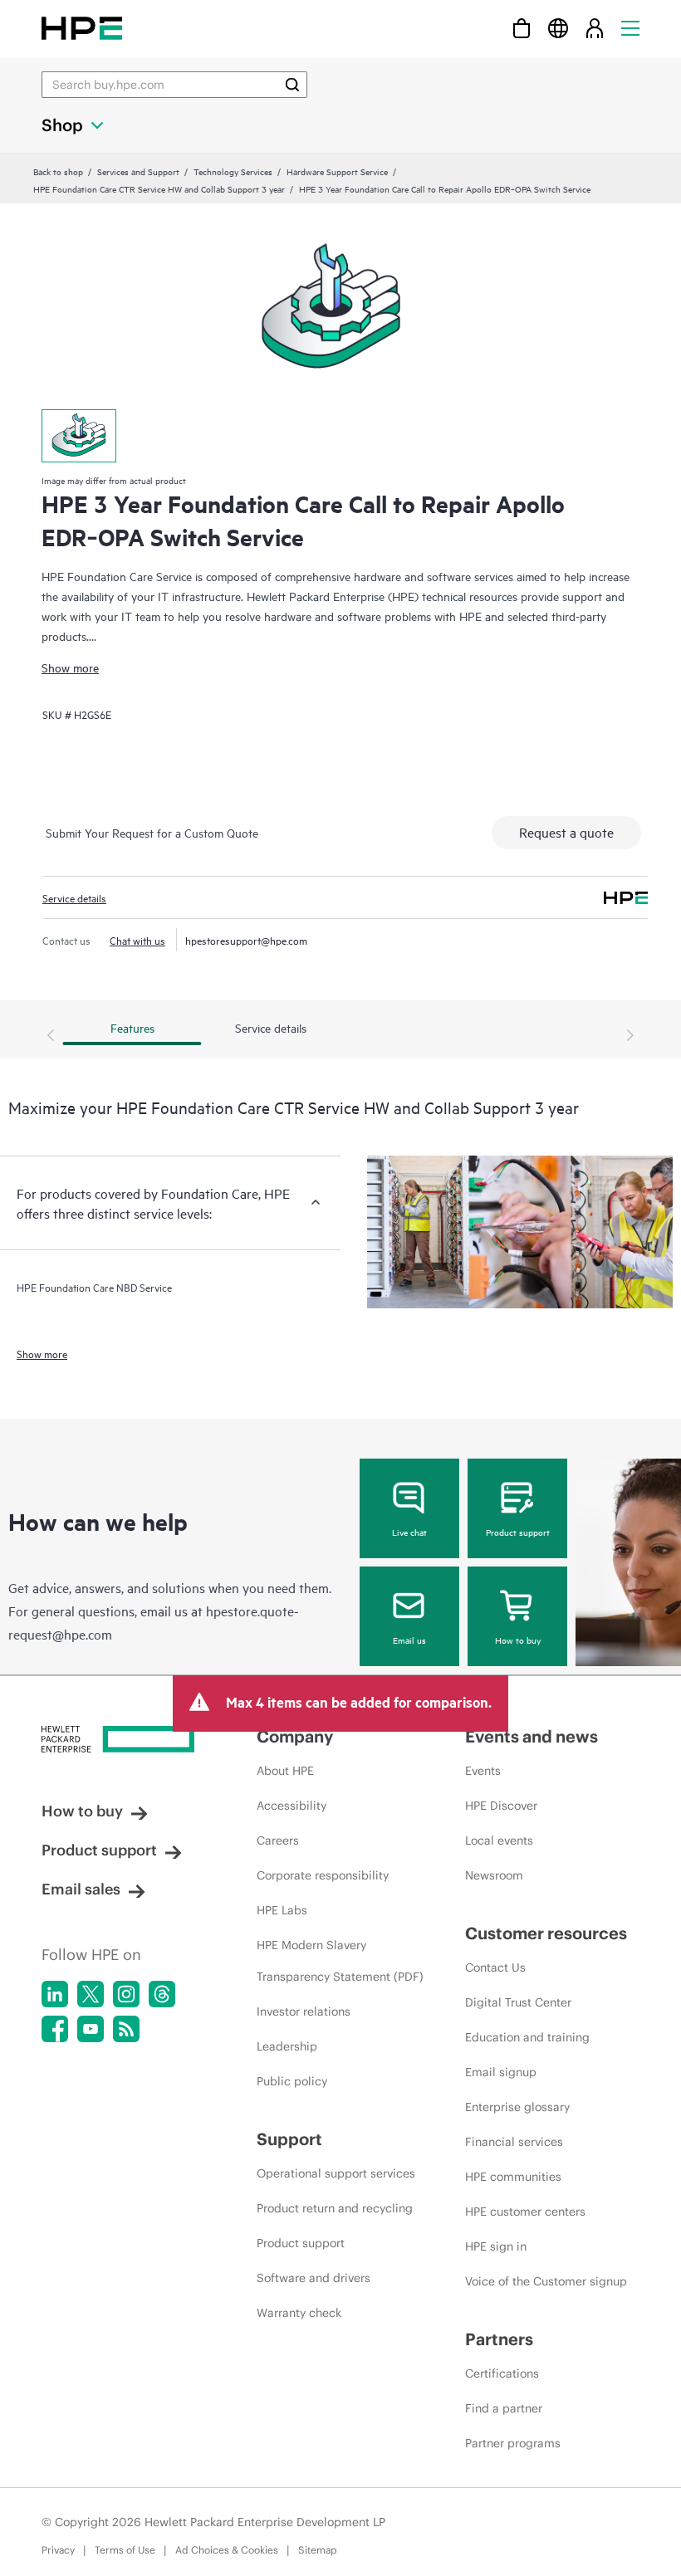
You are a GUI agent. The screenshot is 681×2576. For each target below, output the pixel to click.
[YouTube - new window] (91, 2029)
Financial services (514, 2142)
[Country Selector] (558, 28)
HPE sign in (496, 2246)
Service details (74, 897)
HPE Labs (282, 1910)
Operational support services (336, 2173)
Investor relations (304, 2011)
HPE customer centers (525, 2212)
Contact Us (495, 1967)
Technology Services (233, 171)
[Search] (292, 85)
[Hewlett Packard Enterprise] (82, 28)
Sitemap (318, 2550)
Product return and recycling (335, 2208)
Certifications (502, 2373)
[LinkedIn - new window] (55, 1994)
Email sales (81, 1889)
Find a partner (504, 2408)
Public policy (292, 2081)
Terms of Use (125, 2550)
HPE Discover (501, 1806)
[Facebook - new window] (55, 2029)
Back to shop (58, 171)
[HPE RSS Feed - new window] (126, 2029)
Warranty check (299, 2313)
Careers (278, 1840)
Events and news (532, 1736)
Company (295, 1736)
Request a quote (566, 832)
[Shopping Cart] (522, 28)
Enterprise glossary (517, 2107)
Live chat (409, 1532)
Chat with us (137, 940)
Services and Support (138, 171)
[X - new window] (91, 1994)
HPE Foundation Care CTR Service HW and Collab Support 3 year (159, 188)
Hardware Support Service (337, 171)
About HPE (285, 1771)
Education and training (527, 2037)
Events (483, 1771)
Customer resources (546, 1933)
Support (289, 2139)
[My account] (595, 28)
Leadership (287, 2046)
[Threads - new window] (162, 1994)
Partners (499, 2339)
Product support (518, 1532)
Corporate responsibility (323, 1875)
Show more (70, 667)
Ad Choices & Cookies (227, 2550)
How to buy (518, 1640)
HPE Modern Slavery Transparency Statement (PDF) (340, 1961)
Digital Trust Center (518, 2002)
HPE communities (513, 2177)
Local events (499, 1840)
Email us (409, 1640)
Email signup (501, 2072)
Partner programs (513, 2443)
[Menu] (630, 28)
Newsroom (494, 1875)
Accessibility (292, 1806)
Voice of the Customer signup (546, 2281)
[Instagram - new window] (126, 1994)
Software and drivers (314, 2278)
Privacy (58, 2550)
